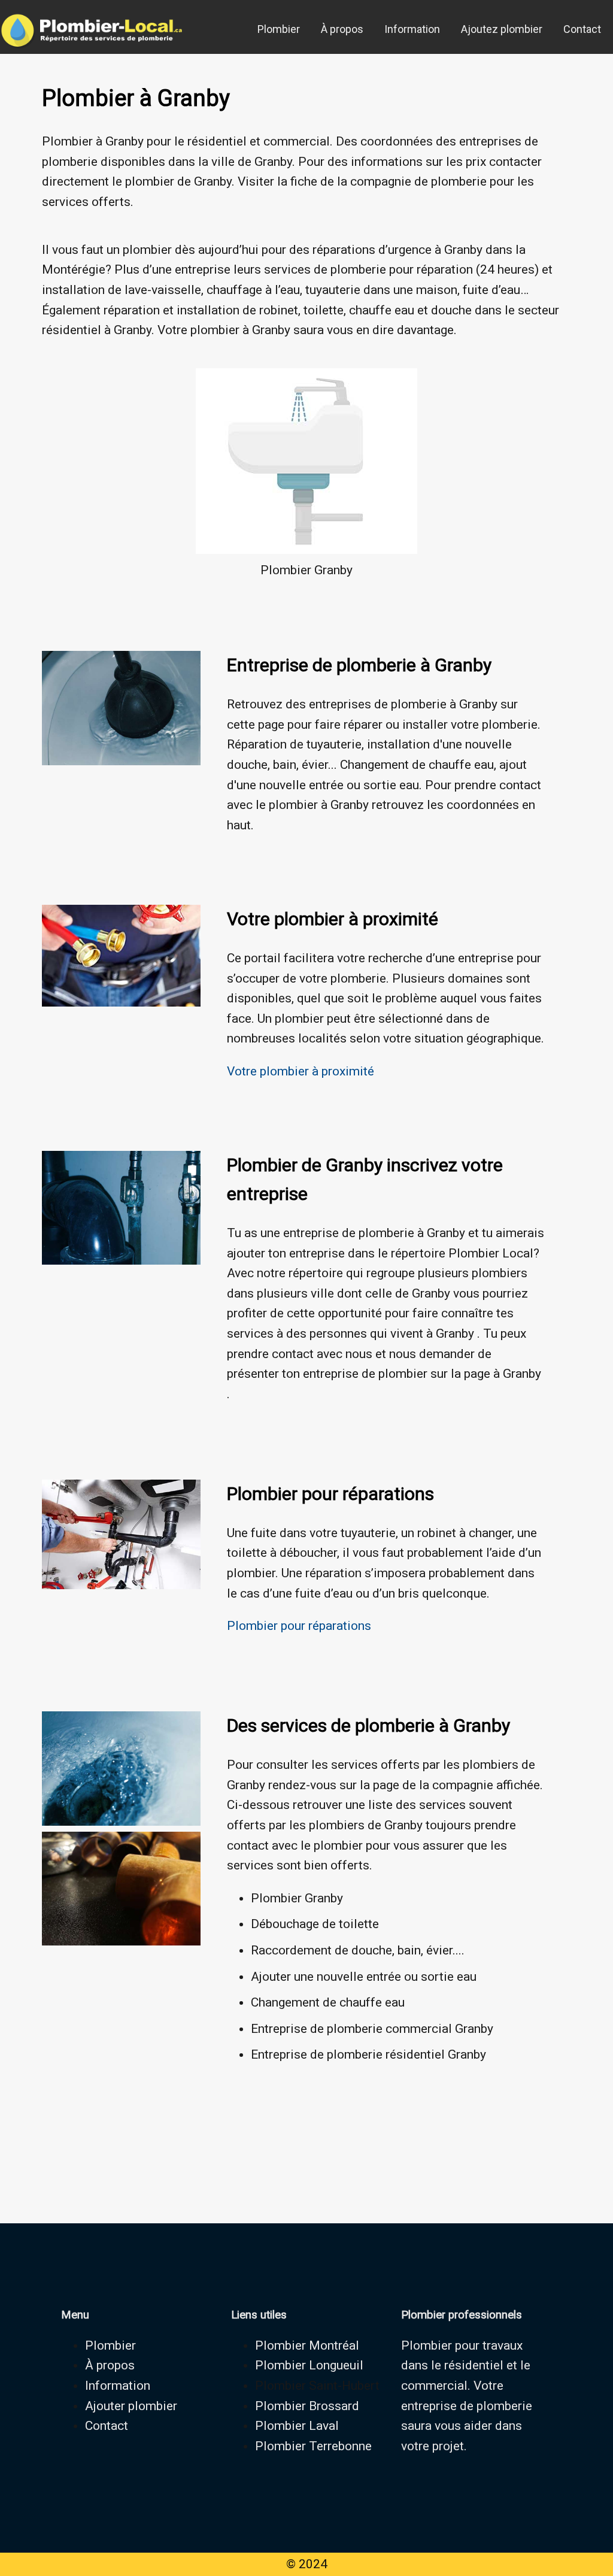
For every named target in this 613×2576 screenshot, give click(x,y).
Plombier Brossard (307, 2406)
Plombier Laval (297, 2426)
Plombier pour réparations (299, 1626)
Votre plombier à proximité (301, 1071)
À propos (342, 29)
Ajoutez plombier (502, 29)
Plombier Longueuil (309, 2365)
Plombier (279, 29)
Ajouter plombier (131, 2406)
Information (412, 29)
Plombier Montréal (307, 2345)
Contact (582, 29)
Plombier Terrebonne (313, 2446)
